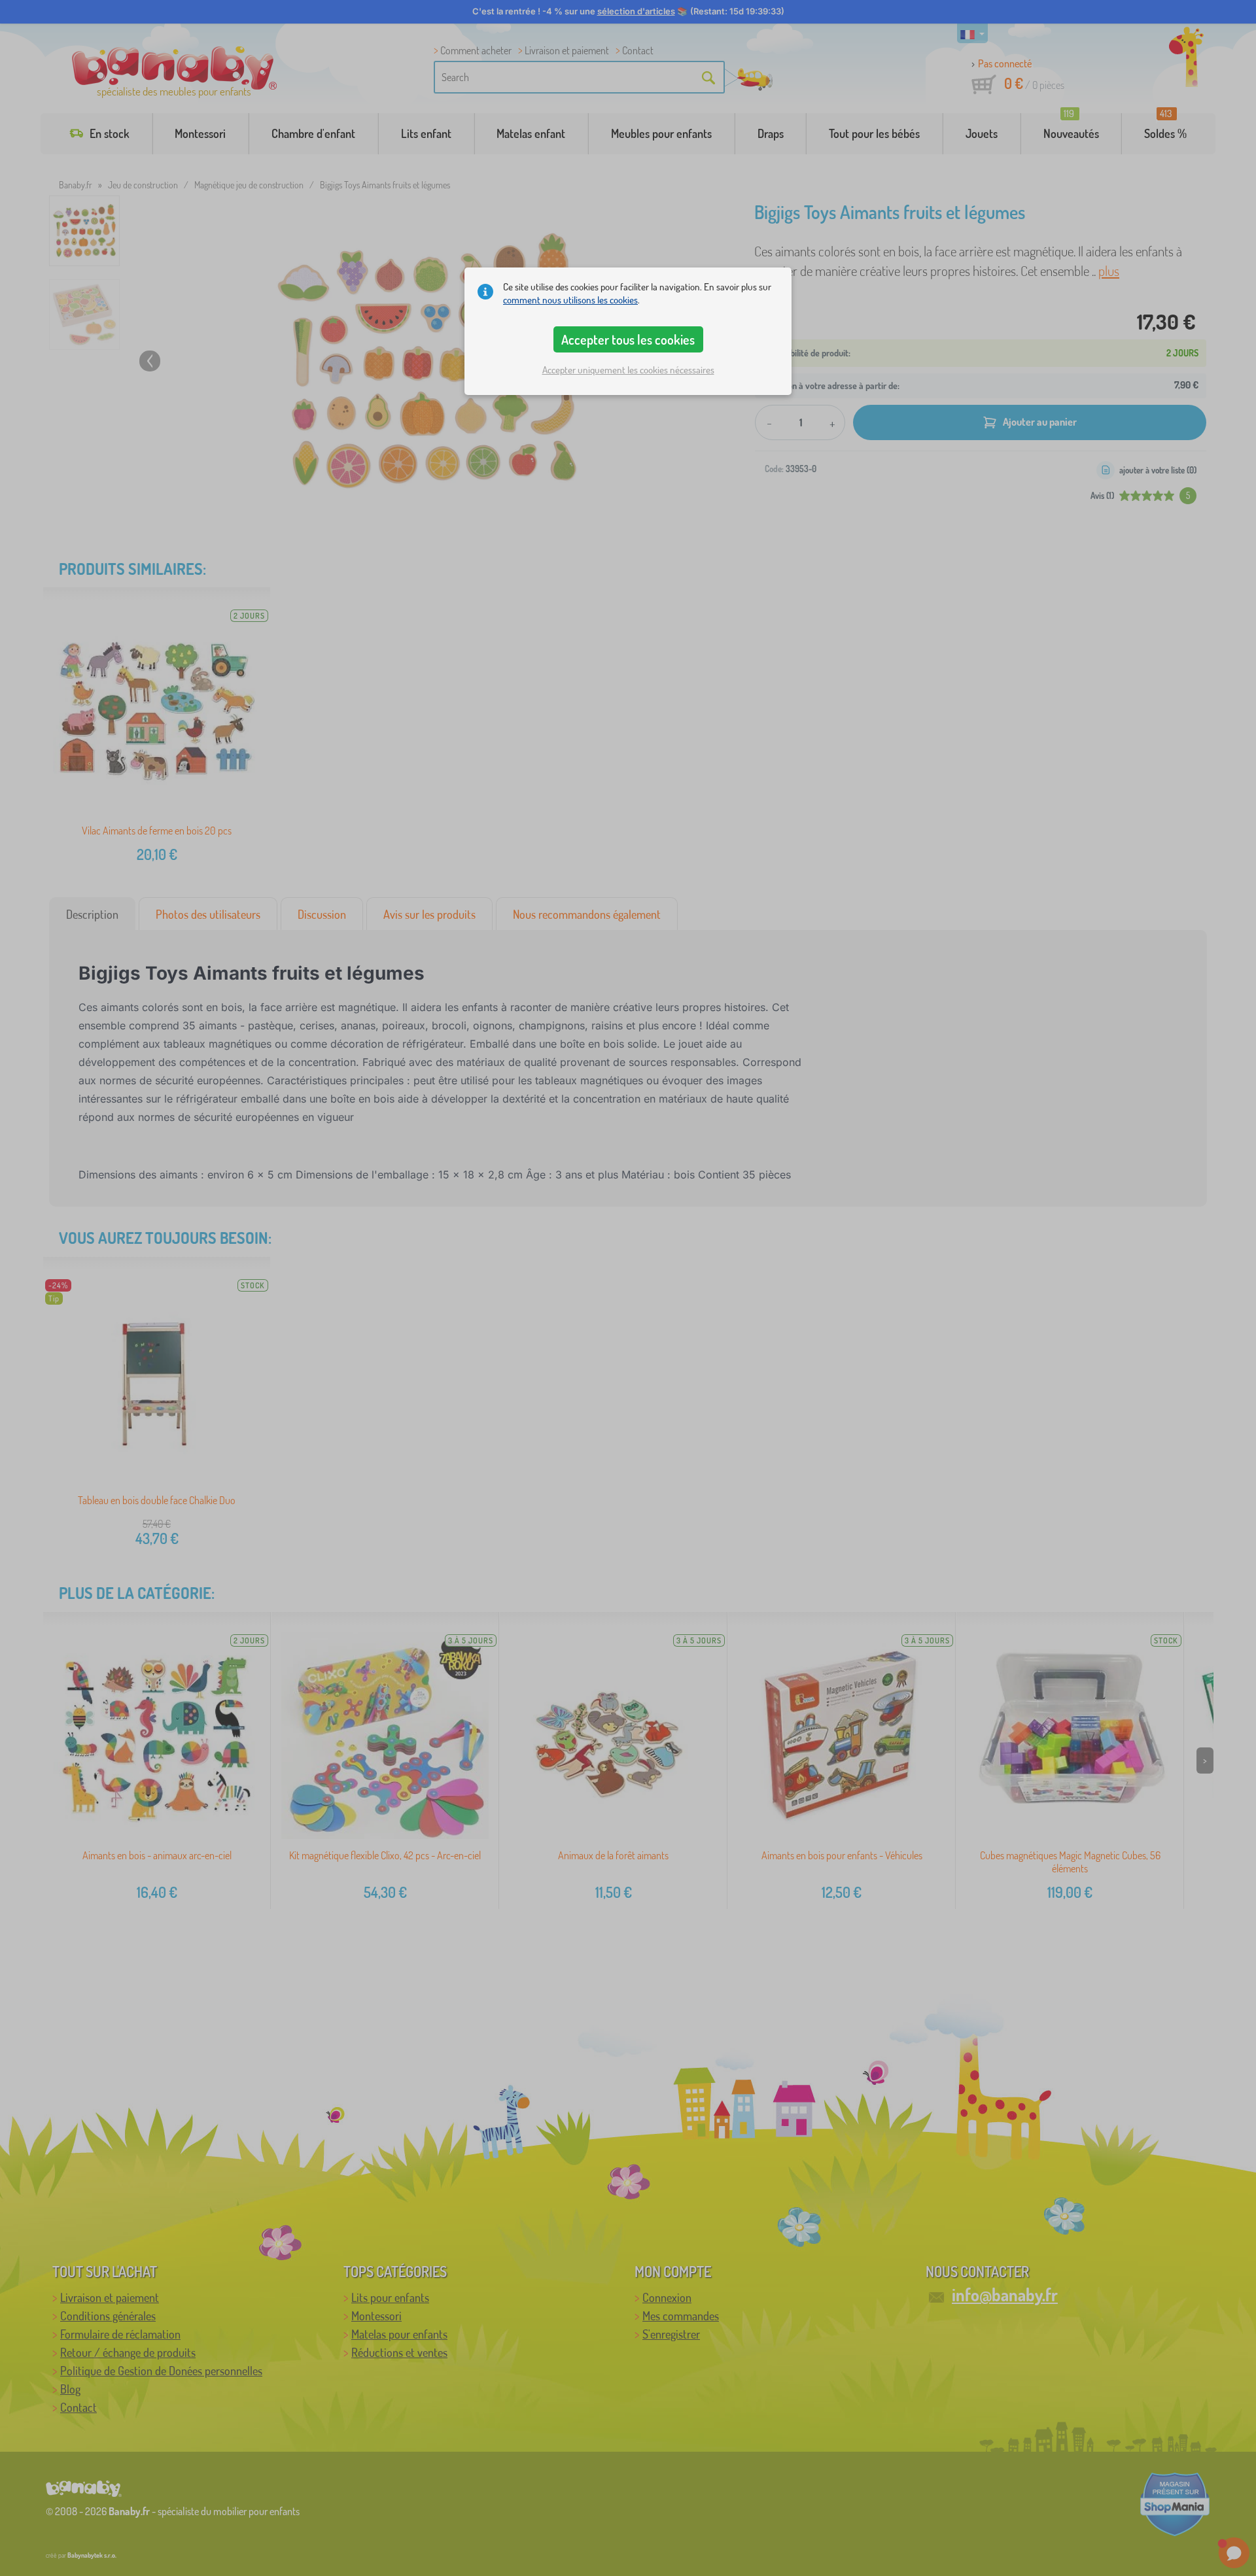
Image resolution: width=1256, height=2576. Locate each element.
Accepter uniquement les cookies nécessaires (628, 370)
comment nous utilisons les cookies (570, 300)
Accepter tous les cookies (628, 339)
